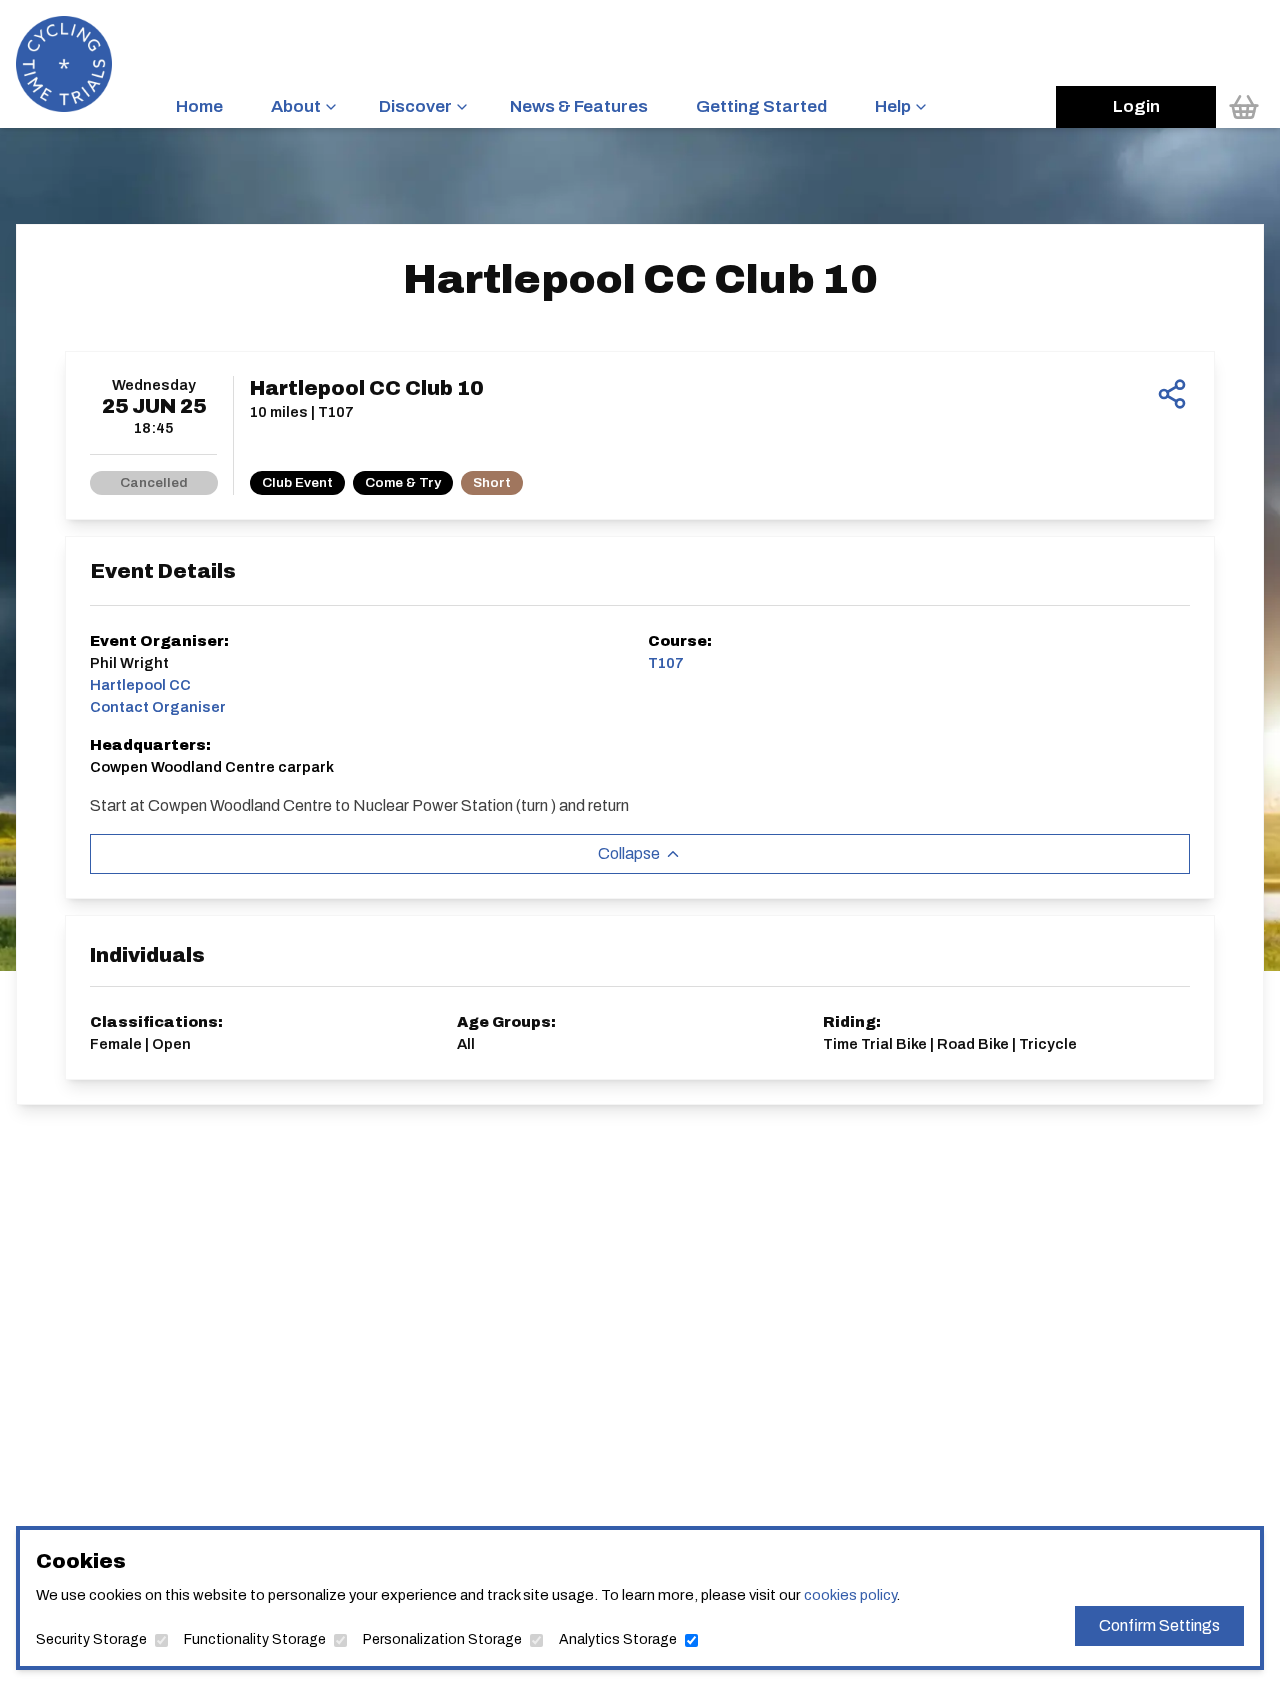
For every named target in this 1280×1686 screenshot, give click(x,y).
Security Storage (91, 1639)
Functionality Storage (255, 1639)
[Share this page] (1172, 394)
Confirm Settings (1159, 1625)
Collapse (629, 853)
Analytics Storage (618, 1639)
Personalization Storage (442, 1639)
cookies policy (850, 1595)
